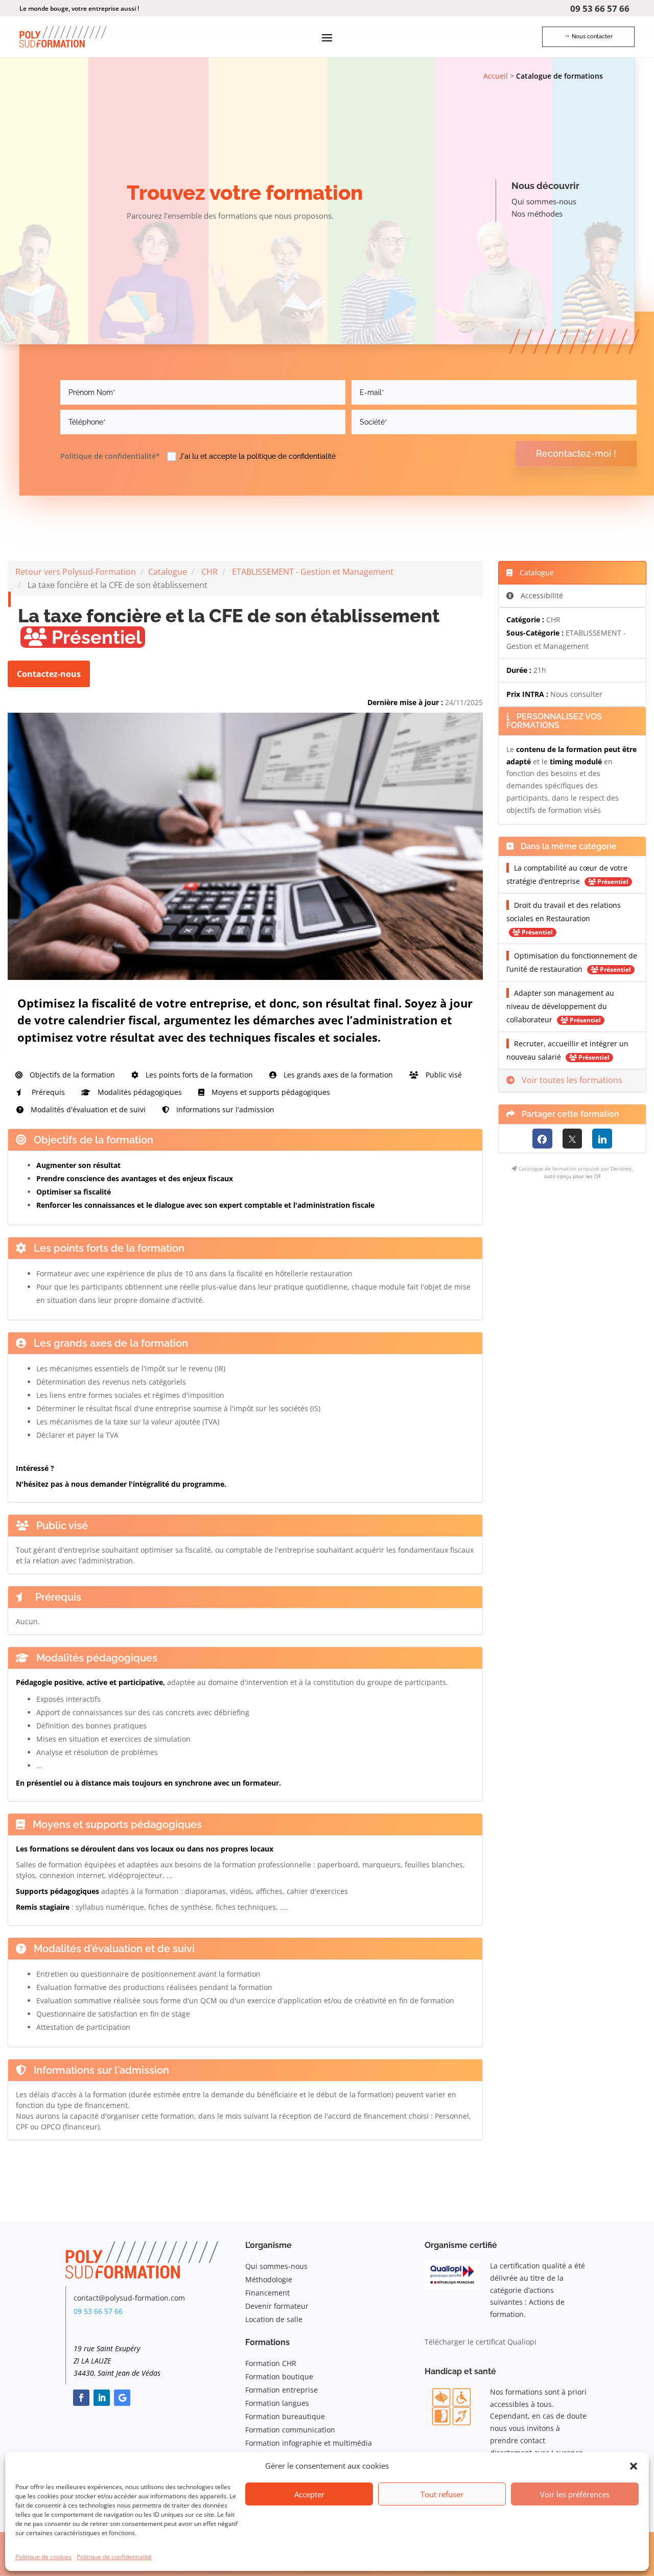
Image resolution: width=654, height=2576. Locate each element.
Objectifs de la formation (71, 1075)
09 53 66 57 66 (600, 8)
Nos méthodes (537, 214)
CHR (209, 572)
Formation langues (277, 2403)
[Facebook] (542, 1139)
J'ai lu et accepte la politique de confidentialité (258, 457)
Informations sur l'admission (224, 1109)
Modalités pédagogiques (139, 1092)
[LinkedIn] (602, 1139)
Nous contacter (592, 37)
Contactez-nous (49, 674)
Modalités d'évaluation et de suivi (87, 1109)
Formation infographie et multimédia (309, 2443)
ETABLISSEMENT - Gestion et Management (313, 572)
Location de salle (274, 2319)
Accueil (496, 76)
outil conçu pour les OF (573, 1176)
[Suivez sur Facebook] (81, 2398)
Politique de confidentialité (114, 2557)
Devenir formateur (277, 2306)
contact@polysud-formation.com (129, 2298)
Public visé (443, 1075)
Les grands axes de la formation (337, 1075)
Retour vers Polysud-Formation (76, 572)
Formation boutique (279, 2376)
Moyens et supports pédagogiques (270, 1092)
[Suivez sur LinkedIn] (102, 2398)
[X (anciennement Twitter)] (573, 1139)
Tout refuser (442, 2494)
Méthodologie (269, 2279)
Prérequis (47, 1092)
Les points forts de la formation (198, 1075)
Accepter (309, 2494)
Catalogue (168, 572)
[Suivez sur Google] (122, 2398)
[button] (634, 2466)
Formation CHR (271, 2363)
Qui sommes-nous (544, 201)
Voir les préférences (575, 2494)
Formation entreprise (282, 2390)
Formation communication (290, 2430)
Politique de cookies (43, 2557)
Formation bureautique (285, 2416)
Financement (267, 2293)
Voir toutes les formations (571, 1080)
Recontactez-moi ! (576, 453)
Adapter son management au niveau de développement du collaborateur (560, 1006)
